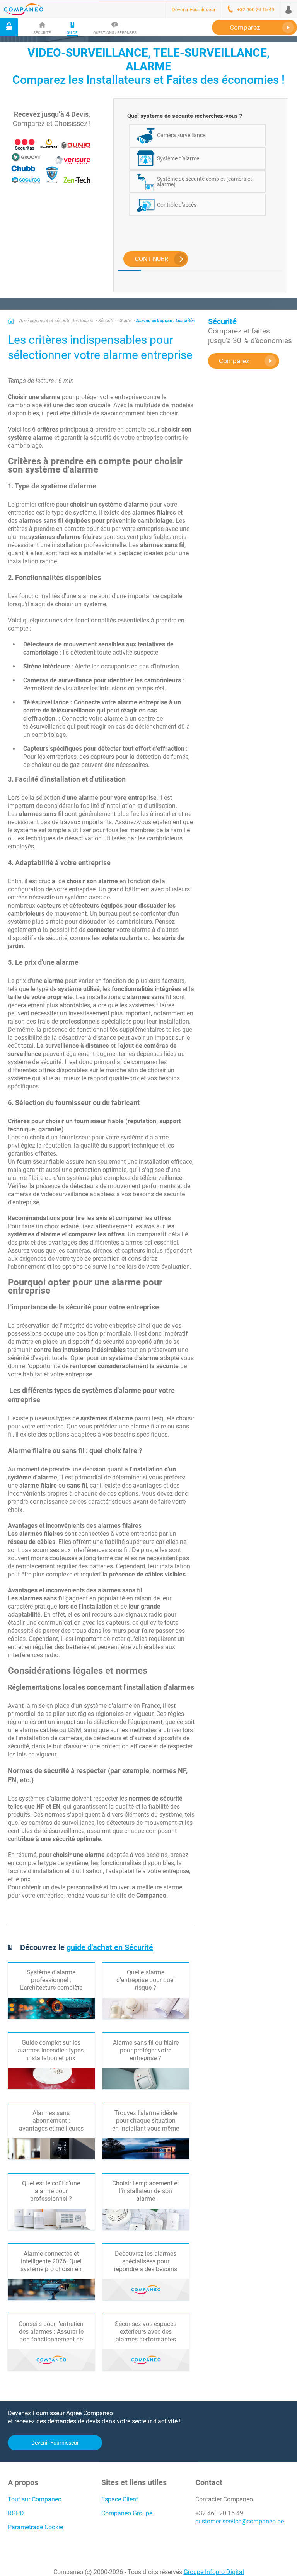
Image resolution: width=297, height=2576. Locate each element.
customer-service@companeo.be (240, 2521)
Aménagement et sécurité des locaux (56, 321)
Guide (125, 321)
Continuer (152, 259)
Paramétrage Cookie (35, 2527)
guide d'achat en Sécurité (110, 1947)
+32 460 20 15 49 (219, 2513)
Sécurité (106, 321)
